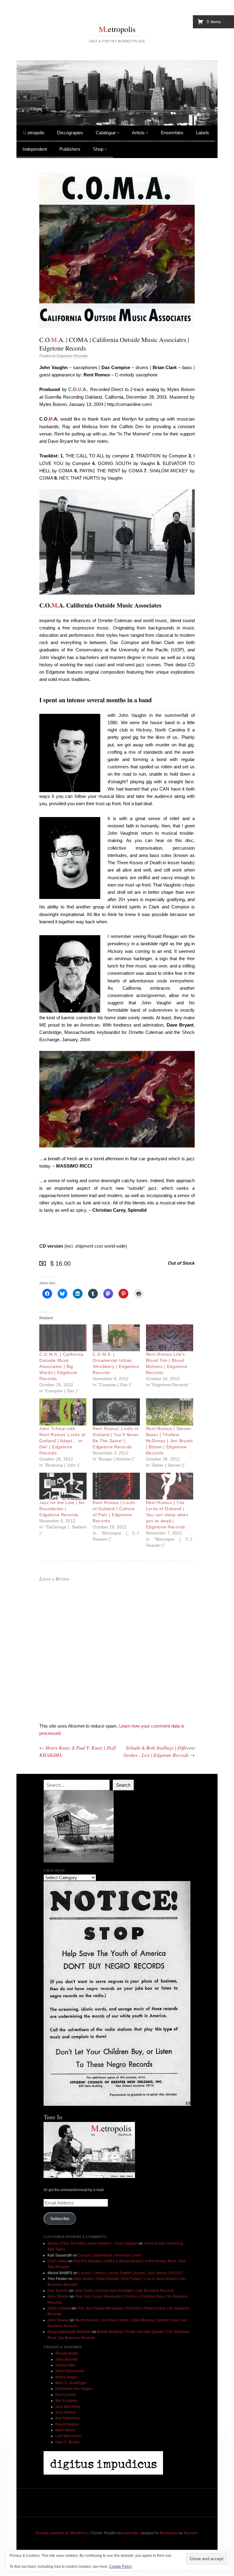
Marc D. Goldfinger (71, 2383)
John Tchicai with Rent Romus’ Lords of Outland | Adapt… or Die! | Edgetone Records (62, 1441)
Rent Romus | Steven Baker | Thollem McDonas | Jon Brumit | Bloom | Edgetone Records (169, 1441)
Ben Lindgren (67, 2401)
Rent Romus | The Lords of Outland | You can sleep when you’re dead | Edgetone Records (167, 1515)
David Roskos (67, 2424)
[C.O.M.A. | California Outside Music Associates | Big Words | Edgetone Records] (63, 1338)
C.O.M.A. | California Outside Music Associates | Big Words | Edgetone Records (61, 1366)
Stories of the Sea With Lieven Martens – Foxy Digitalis (93, 2243)
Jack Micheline (68, 2407)
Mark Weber (66, 2430)
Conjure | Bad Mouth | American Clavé (110, 2255)
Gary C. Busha (67, 2442)
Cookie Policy (121, 2567)
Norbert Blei (65, 2365)
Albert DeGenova (70, 2371)
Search (123, 1785)
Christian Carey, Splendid (119, 1210)
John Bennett (66, 2359)
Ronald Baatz (67, 2353)
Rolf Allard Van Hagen (74, 2389)
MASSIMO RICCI (74, 1166)
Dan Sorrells (58, 2291)
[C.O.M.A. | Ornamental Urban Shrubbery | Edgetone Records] (116, 1338)
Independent (35, 149)
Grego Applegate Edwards (69, 2332)
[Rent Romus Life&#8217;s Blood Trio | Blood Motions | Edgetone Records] (170, 1338)
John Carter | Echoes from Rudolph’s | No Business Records (124, 2291)
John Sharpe (58, 2296)
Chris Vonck (57, 2261)
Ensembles (172, 133)
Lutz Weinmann (68, 2436)
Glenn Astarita (59, 2308)
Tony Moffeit (65, 2412)
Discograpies (70, 133)
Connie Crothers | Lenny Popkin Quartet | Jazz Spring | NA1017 (131, 2273)
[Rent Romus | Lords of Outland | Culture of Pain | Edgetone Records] (116, 1486)
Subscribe (60, 2219)
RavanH (191, 2533)
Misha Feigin (66, 2377)
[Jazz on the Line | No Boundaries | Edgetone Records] (63, 1486)
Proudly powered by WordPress (62, 2533)
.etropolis (117, 29)
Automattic (131, 2533)
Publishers (70, 149)
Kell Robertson (68, 2418)
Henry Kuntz (66, 2395)
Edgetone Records (72, 356)
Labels (202, 133)
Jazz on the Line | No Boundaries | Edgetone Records (62, 1509)
